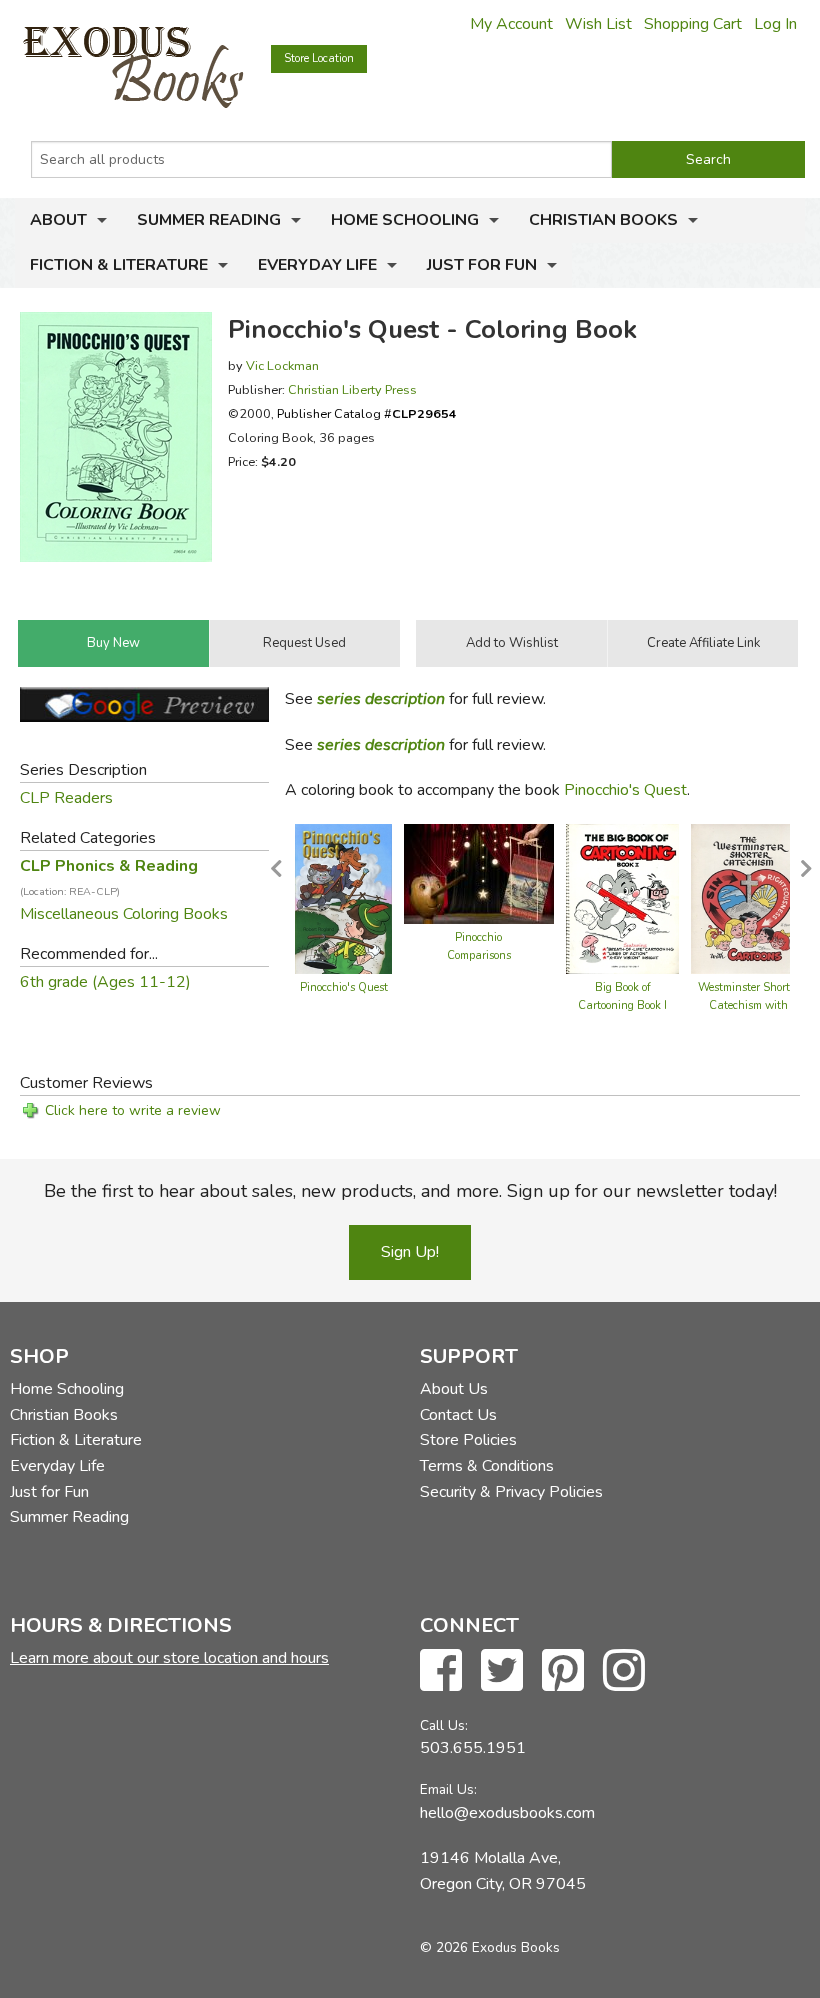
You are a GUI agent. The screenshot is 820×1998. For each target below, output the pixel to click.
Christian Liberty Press (352, 389)
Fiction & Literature (119, 265)
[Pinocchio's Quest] (343, 898)
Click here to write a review (133, 1110)
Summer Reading (209, 220)
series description (381, 699)
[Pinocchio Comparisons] (479, 873)
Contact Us (458, 1415)
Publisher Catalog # (367, 413)
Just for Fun (482, 265)
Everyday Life (317, 265)
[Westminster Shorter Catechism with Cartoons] (748, 898)
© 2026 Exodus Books (490, 1947)
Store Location (319, 58)
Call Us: (444, 1725)
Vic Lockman (282, 365)
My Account (511, 24)
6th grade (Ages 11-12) (105, 982)
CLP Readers (66, 798)
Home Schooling (405, 220)
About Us (454, 1389)
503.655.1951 (473, 1748)
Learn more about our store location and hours (169, 1658)
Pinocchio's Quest (625, 790)
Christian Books (603, 220)
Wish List (598, 24)
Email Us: (448, 1789)
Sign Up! (410, 1252)
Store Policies (468, 1440)
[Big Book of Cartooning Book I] (622, 898)
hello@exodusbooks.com (507, 1813)
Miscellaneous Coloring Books (124, 914)
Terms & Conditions (487, 1466)
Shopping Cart (693, 24)
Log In (775, 24)
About (58, 220)
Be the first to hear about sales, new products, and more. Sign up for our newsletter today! (410, 1191)
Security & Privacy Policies (511, 1492)
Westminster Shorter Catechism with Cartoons (748, 1005)
